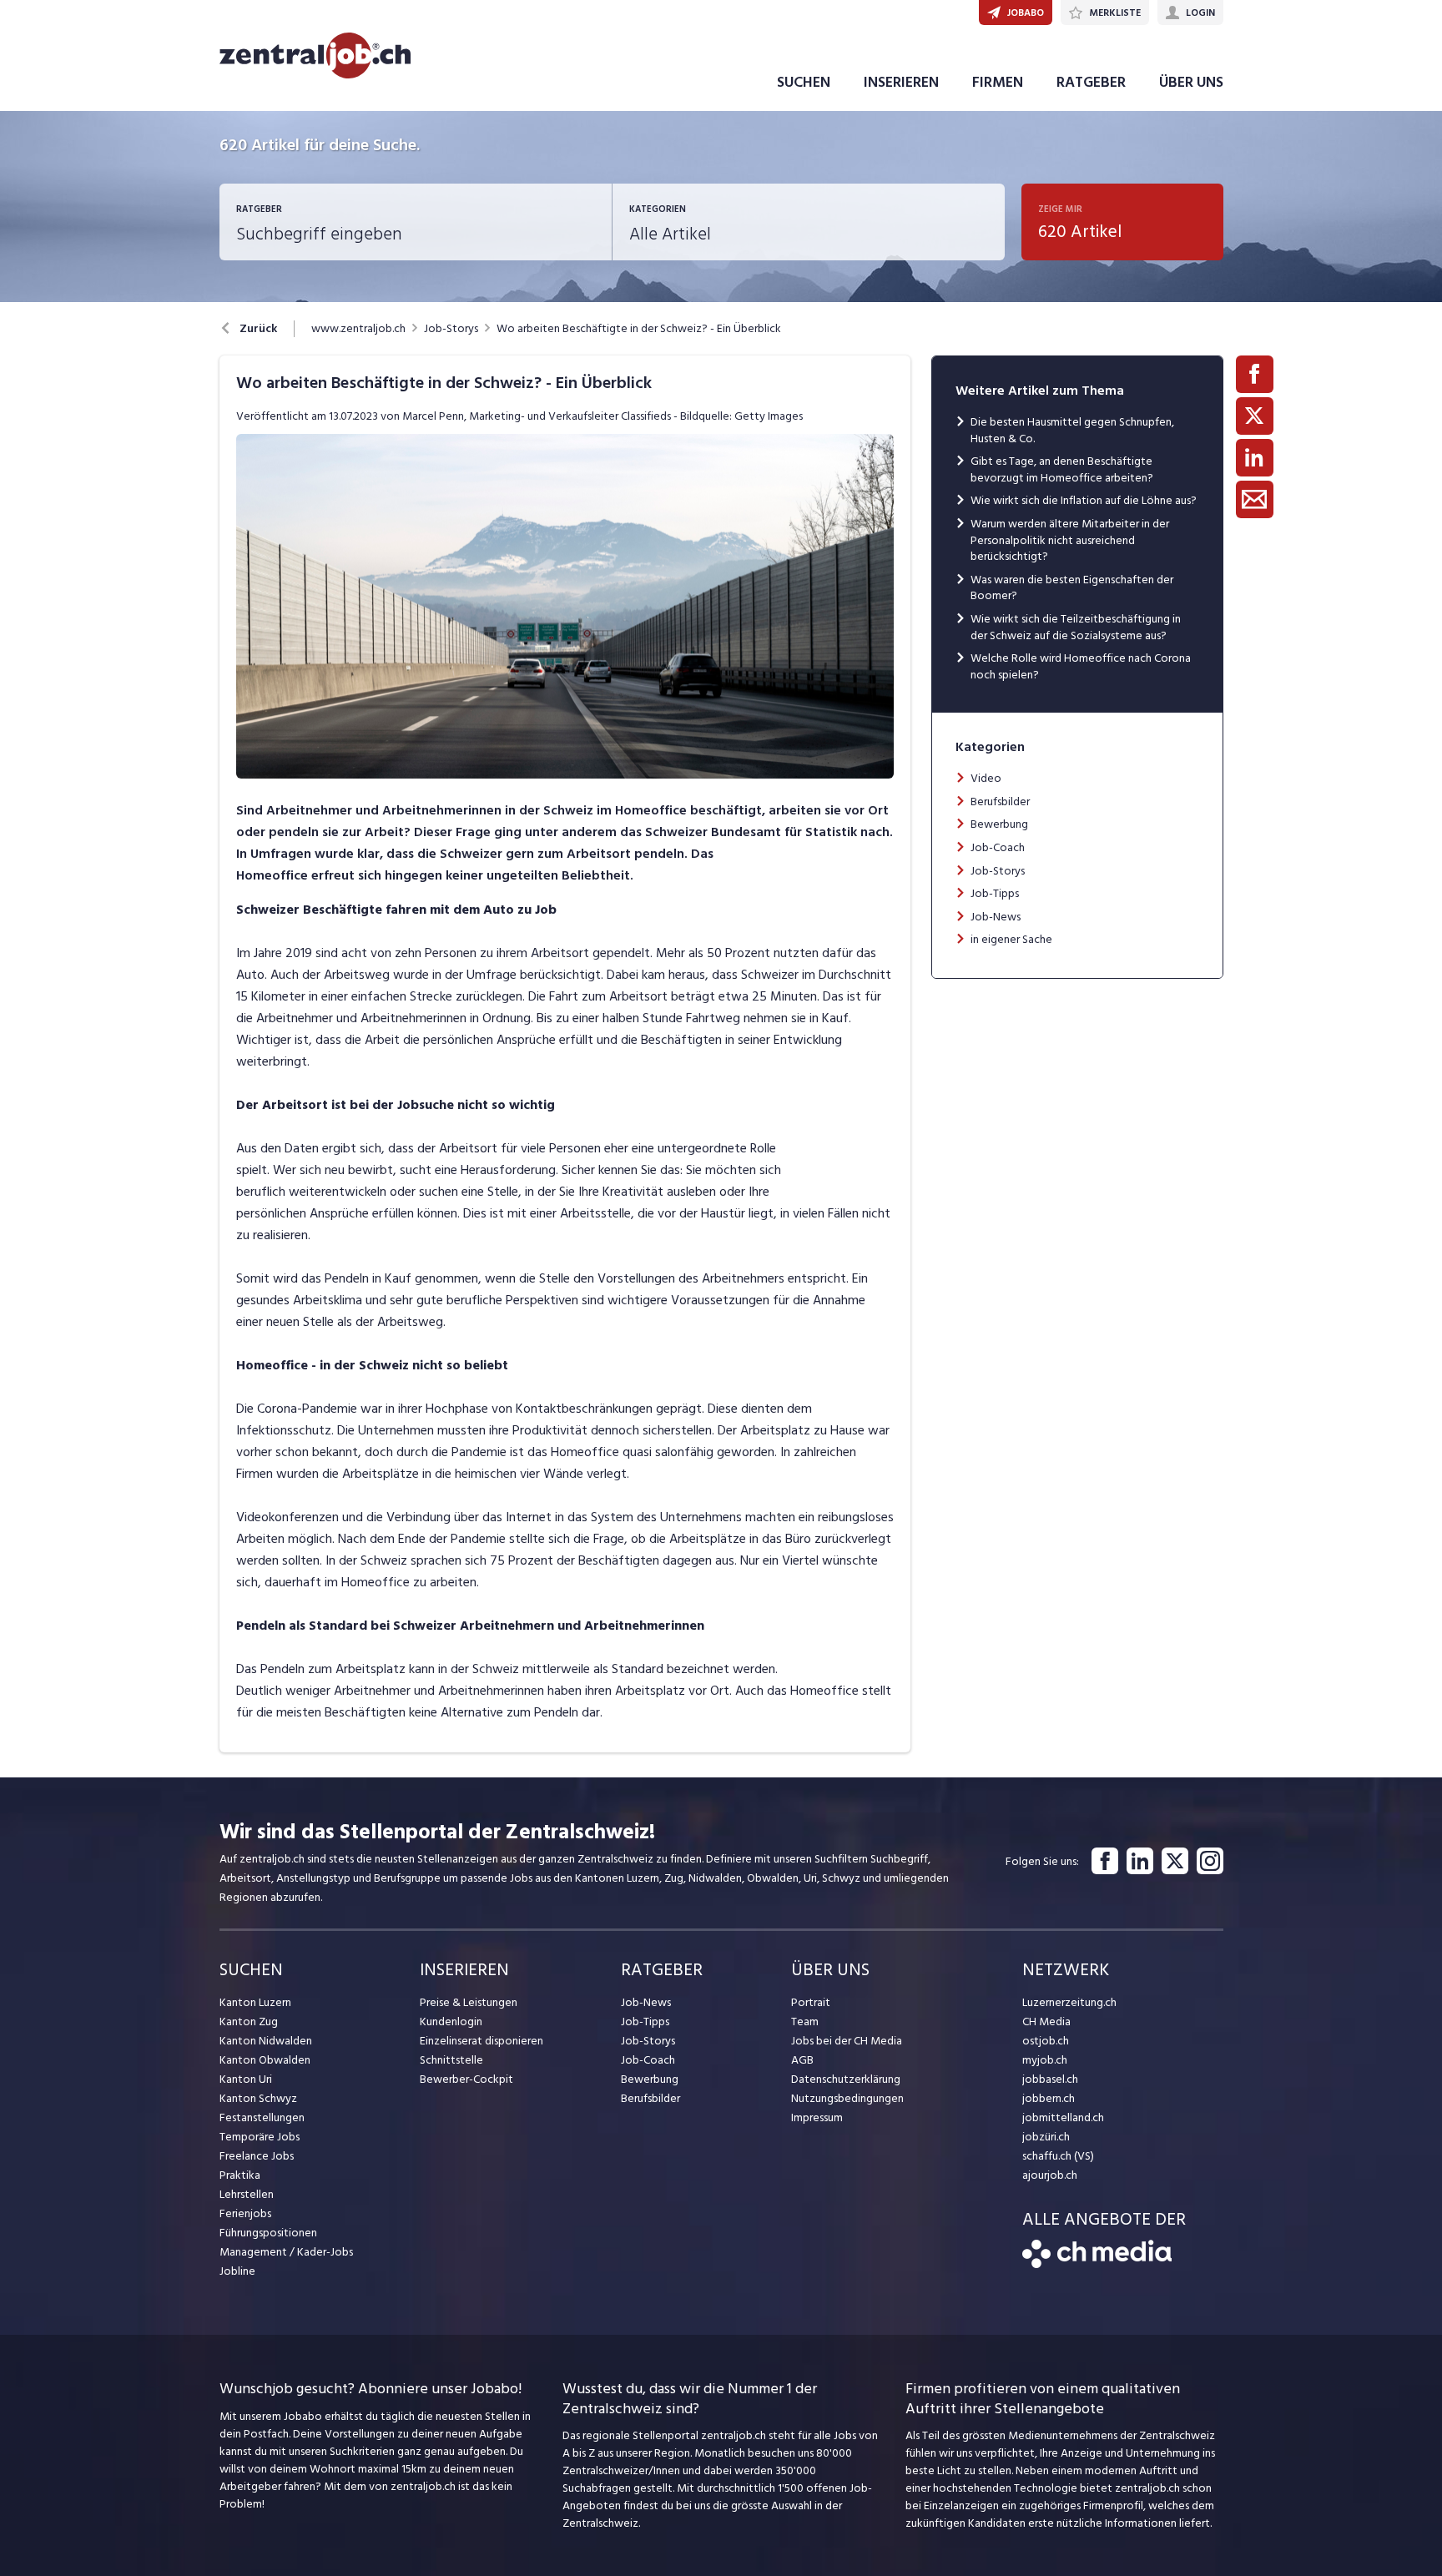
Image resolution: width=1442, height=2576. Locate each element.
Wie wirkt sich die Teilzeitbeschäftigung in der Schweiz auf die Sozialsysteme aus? (1076, 627)
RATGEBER (1091, 82)
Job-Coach (998, 847)
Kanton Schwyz (258, 2098)
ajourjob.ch (1050, 2175)
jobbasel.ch (1050, 2079)
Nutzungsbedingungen (847, 2098)
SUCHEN (804, 82)
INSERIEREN (901, 82)
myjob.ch (1045, 2060)
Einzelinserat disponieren (482, 2041)
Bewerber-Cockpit (466, 2079)
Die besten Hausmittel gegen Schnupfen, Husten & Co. (1072, 430)
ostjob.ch (1046, 2041)
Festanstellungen (262, 2117)
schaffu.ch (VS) (1058, 2156)
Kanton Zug (249, 2021)
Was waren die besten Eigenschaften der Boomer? (1072, 588)
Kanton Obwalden (265, 2060)
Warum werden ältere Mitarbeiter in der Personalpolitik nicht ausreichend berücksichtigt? (1070, 540)
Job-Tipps (995, 893)
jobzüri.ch (1046, 2137)
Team (805, 2021)
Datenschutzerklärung (846, 2079)
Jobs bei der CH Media (847, 2041)
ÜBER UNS (1191, 82)
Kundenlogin (451, 2021)
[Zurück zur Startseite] (1097, 2264)
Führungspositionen (268, 2233)
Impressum (817, 2117)
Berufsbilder (1000, 802)
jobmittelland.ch (1063, 2117)
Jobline (237, 2271)
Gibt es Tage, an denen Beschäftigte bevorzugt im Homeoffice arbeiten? (1062, 469)
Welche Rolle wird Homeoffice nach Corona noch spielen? (1081, 666)
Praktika (240, 2175)
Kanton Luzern (255, 2002)
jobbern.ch (1049, 2098)
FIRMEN (998, 82)
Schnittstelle (451, 2060)
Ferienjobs (245, 2213)
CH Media (1046, 2021)
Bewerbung (999, 824)
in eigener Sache (1011, 939)
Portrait (811, 2002)
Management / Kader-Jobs (286, 2252)
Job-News (996, 917)
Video (986, 778)
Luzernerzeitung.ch (1069, 2002)
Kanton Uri (246, 2079)
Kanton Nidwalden (266, 2041)
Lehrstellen (247, 2194)
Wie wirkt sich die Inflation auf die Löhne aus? (1084, 500)
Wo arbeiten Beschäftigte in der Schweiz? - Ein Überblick (639, 329)
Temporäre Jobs (260, 2137)
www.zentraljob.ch (358, 329)
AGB (802, 2060)
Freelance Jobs (257, 2156)
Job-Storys (451, 329)
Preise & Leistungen (469, 2002)
